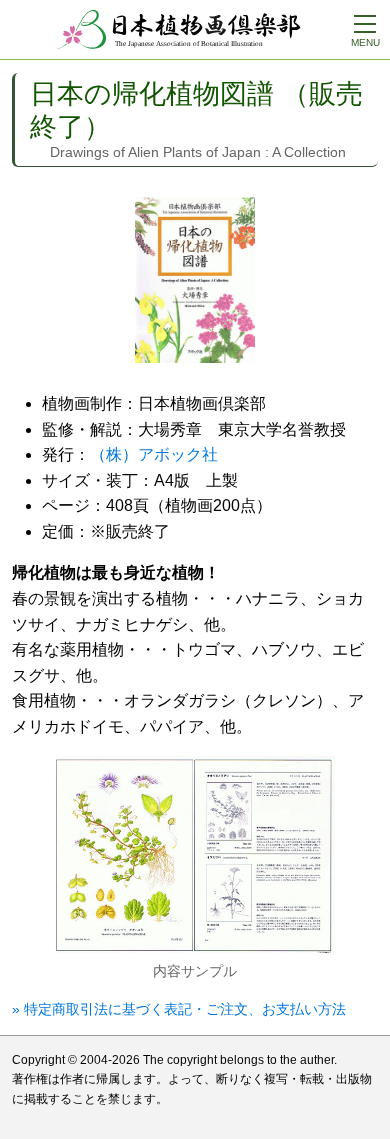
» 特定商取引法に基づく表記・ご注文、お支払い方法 (179, 1009)
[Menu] (365, 25)
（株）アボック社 (154, 454)
